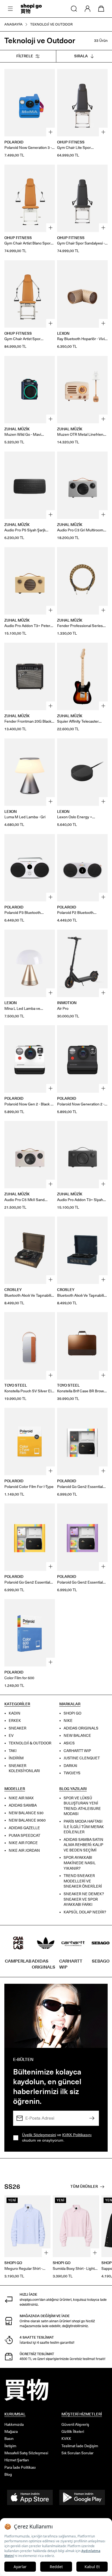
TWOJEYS (72, 1773)
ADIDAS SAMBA (23, 1805)
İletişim (10, 2446)
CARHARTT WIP (77, 1751)
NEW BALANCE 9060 (27, 1821)
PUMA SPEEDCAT (24, 1836)
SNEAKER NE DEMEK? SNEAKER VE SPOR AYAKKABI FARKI (84, 1899)
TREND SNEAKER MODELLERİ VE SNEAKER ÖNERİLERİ (83, 1881)
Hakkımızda (14, 2425)
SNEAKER (18, 1728)
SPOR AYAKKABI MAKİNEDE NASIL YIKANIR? (80, 1863)
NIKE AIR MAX (21, 1798)
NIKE (68, 1721)
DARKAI (70, 1766)
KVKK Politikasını (77, 2135)
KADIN (15, 1713)
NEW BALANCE (77, 1736)
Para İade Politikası (20, 2467)
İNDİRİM (16, 1758)
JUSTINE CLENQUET (82, 1758)
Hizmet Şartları (17, 2460)
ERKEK (15, 1721)
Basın (9, 2439)
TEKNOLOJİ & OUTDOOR (30, 1743)
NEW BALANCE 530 (26, 1813)
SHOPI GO (72, 1713)
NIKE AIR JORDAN (24, 1850)
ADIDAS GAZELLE (24, 1828)
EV (11, 1736)
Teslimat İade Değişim (80, 2446)
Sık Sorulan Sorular (77, 2453)
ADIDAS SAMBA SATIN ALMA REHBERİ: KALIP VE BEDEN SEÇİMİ (83, 1845)
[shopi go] (31, 9)
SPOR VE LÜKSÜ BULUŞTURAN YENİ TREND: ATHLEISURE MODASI (82, 1806)
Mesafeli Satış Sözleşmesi (26, 2453)
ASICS (69, 1743)
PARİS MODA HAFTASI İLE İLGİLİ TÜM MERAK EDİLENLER (84, 1827)
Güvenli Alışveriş (75, 2425)
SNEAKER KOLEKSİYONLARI (24, 1768)
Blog (8, 2475)
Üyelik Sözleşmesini (39, 2135)
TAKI (13, 1751)
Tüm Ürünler (84, 2187)
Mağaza (11, 2432)
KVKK (66, 2439)
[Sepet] (101, 9)
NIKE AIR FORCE (23, 1843)
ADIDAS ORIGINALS (81, 1728)
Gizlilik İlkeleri (73, 2432)
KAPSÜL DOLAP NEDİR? (85, 1912)
